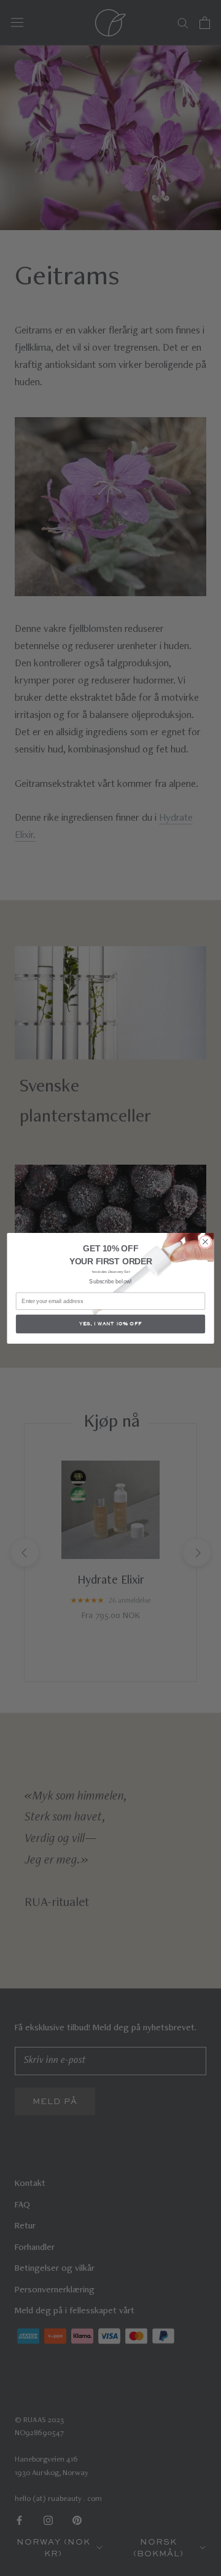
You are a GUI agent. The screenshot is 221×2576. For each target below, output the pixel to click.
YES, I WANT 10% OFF (110, 1323)
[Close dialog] (206, 1242)
